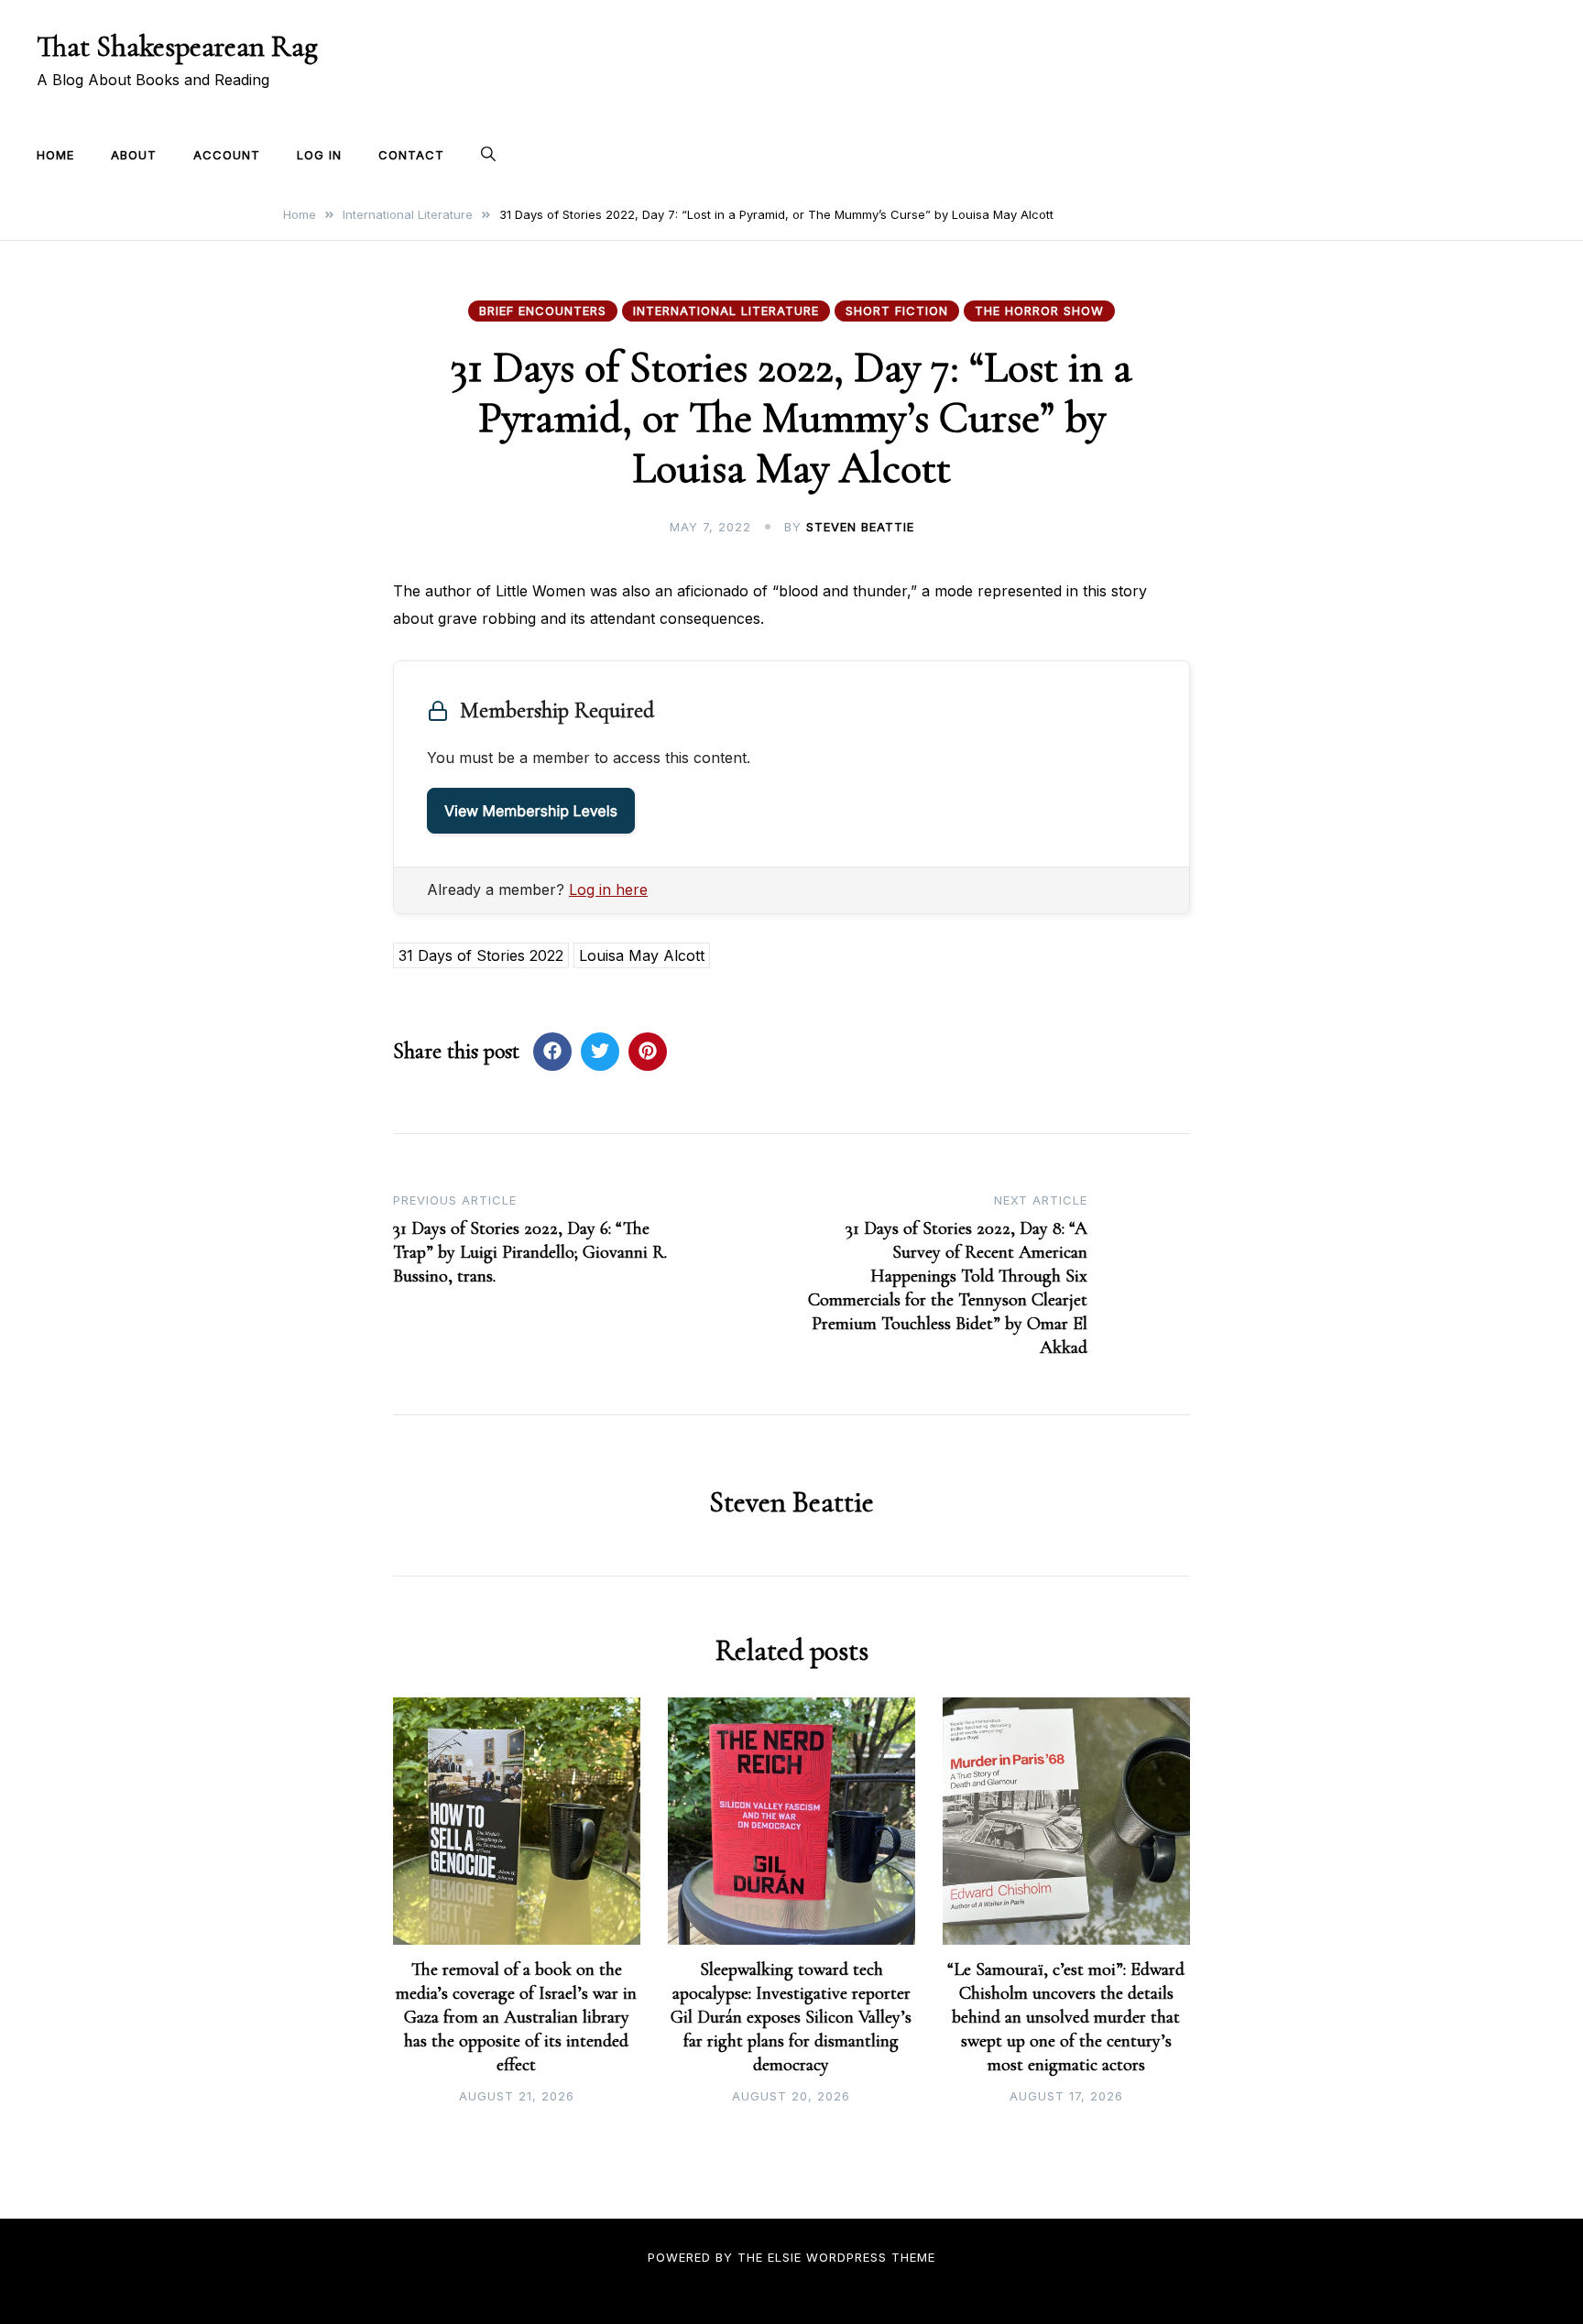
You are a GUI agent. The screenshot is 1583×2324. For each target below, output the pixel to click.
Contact (411, 155)
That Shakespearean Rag (177, 46)
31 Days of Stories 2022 (481, 955)
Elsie (785, 2257)
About (134, 155)
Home (55, 155)
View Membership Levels (531, 811)
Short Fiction (897, 311)
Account (227, 155)
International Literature (726, 311)
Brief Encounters (543, 311)
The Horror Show (1039, 311)
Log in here (608, 889)
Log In (319, 155)
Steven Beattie (860, 527)
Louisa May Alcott (642, 955)
